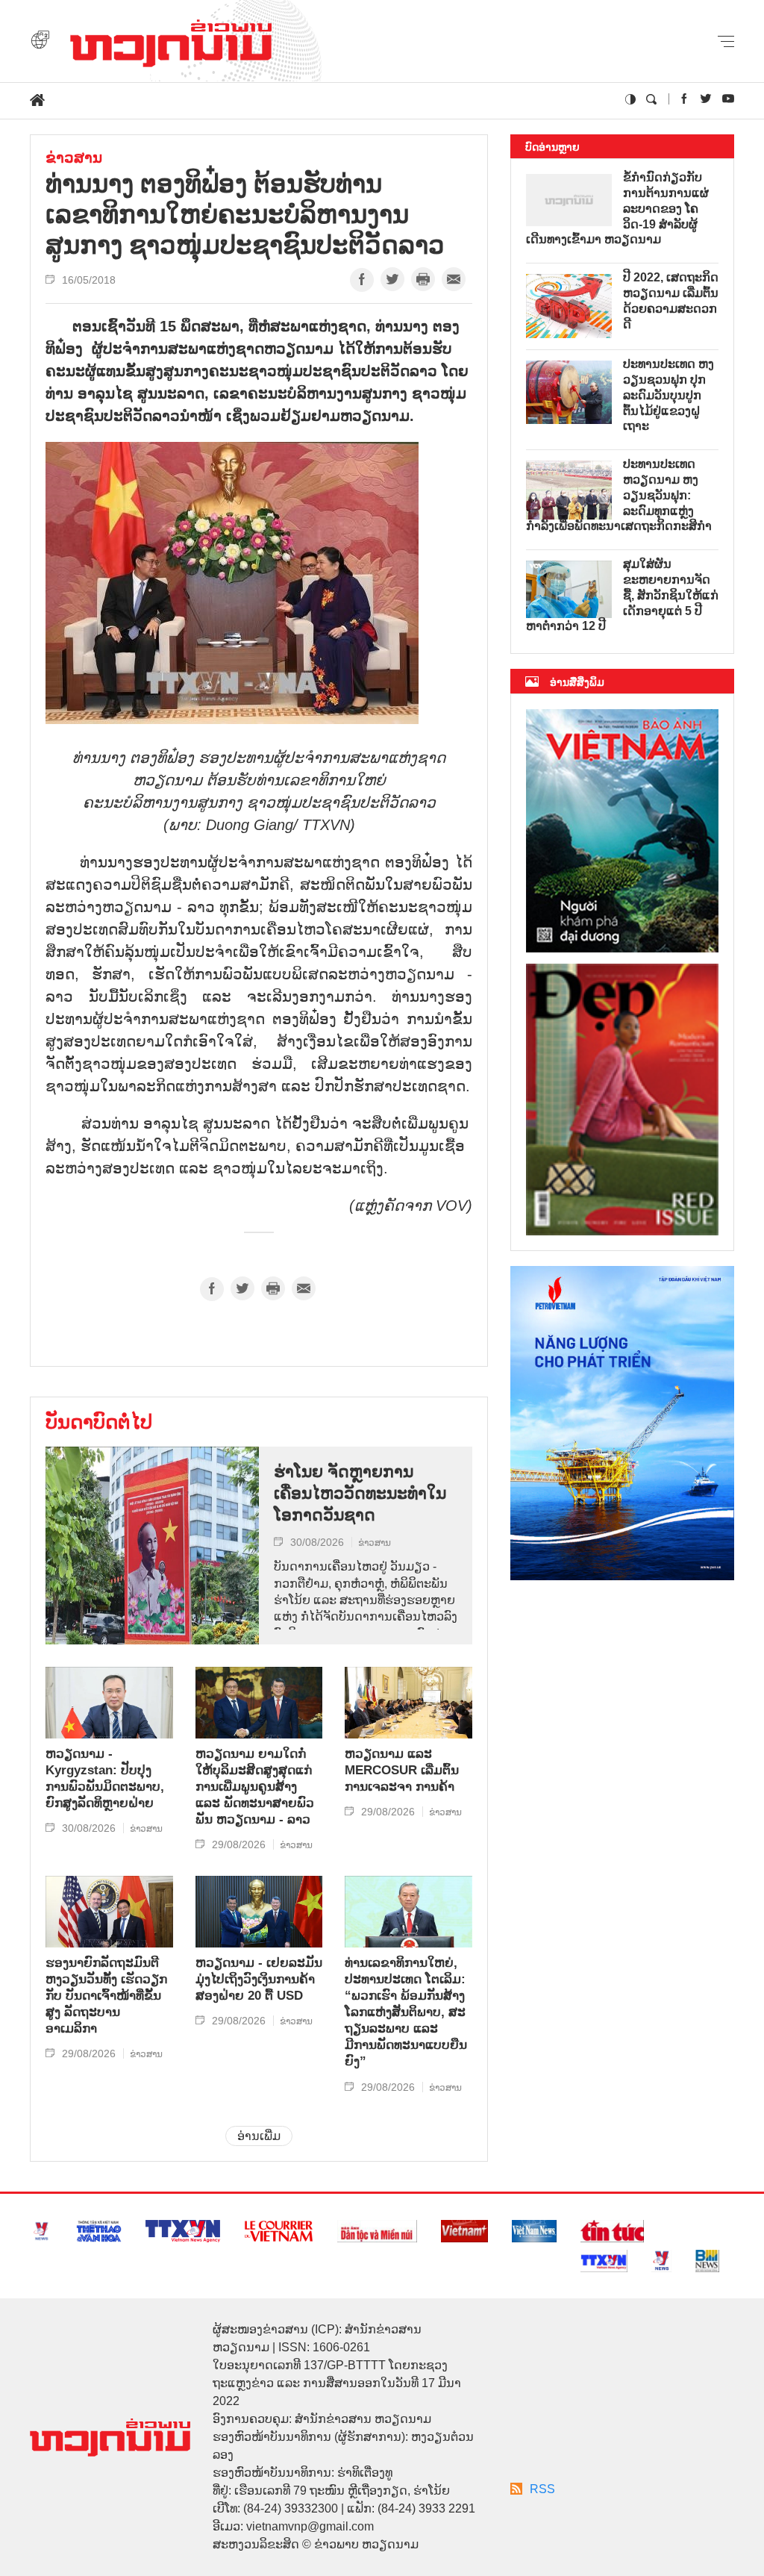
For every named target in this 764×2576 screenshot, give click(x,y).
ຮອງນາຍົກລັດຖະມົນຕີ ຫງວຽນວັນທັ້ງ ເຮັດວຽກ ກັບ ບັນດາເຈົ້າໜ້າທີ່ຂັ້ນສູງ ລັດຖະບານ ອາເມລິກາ (106, 1996)
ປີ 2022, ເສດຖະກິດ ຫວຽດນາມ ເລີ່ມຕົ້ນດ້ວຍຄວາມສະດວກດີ (671, 300)
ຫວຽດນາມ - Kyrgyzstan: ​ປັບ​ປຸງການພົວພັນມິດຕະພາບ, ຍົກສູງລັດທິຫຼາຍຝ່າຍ (105, 1778)
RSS (542, 2489)
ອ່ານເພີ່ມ (259, 2136)
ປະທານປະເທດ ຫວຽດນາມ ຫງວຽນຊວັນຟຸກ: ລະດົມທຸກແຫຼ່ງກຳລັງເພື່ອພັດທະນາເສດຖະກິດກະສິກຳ (619, 495)
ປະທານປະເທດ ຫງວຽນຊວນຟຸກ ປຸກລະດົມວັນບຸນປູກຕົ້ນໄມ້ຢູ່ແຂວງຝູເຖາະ (668, 395)
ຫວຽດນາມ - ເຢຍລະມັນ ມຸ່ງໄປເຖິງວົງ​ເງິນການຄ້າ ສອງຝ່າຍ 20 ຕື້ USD (259, 1979)
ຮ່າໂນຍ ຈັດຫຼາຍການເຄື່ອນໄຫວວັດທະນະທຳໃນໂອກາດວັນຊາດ (360, 1493)
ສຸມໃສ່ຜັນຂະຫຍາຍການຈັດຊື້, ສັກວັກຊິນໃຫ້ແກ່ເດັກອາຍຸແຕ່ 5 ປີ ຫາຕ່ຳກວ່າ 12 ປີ (622, 595)
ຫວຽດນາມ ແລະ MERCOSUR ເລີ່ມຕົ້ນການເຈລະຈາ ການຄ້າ (402, 1770)
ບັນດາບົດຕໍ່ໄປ (99, 1422)
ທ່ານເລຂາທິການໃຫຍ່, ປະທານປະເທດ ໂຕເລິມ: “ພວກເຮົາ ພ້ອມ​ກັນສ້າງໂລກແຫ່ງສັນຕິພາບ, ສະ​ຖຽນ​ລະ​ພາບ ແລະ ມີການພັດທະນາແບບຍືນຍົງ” (406, 2012)
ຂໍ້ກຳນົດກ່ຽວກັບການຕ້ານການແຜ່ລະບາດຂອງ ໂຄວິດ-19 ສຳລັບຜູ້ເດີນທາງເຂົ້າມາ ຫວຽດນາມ (617, 208)
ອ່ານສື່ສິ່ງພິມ (577, 682)
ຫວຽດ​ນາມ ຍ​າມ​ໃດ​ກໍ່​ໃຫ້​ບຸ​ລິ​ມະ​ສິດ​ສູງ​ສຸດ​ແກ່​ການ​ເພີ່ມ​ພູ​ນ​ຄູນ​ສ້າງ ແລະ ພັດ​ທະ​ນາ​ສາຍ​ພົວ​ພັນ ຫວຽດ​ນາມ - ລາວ (255, 1787)
